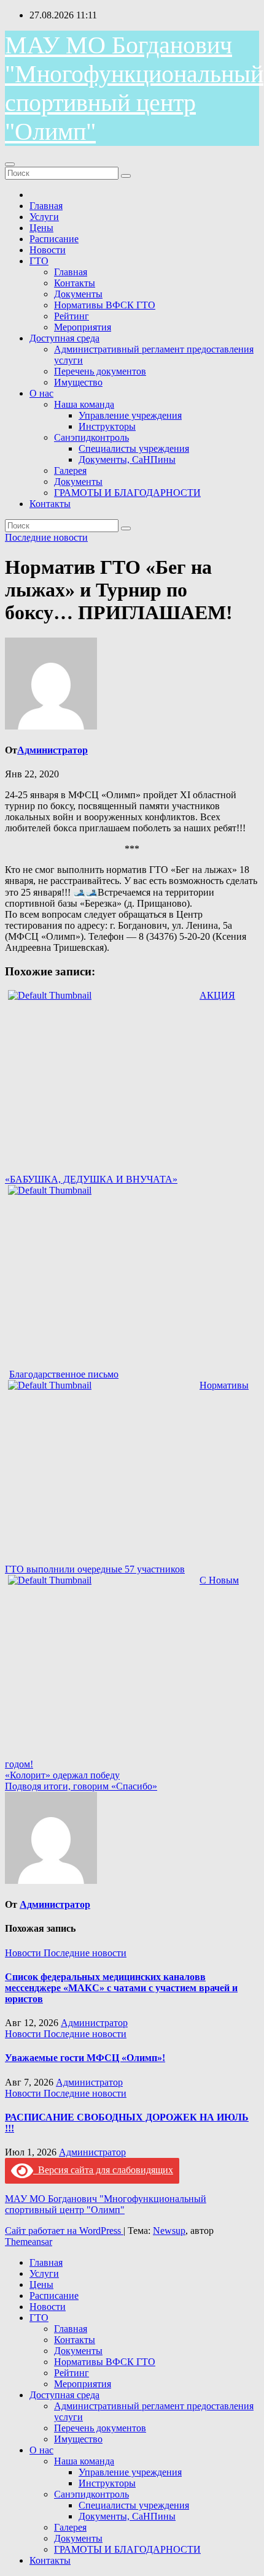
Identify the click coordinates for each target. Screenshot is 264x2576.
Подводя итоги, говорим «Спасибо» (81, 1786)
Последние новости (46, 537)
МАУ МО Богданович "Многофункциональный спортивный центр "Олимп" (106, 2204)
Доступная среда (64, 338)
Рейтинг (72, 316)
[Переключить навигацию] (10, 164)
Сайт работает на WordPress (64, 2231)
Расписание (54, 239)
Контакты (75, 283)
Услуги (44, 217)
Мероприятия (83, 327)
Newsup (169, 2231)
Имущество (78, 382)
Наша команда (84, 404)
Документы (78, 294)
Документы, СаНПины (127, 459)
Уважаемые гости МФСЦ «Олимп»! (85, 2058)
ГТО (39, 261)
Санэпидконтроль (91, 437)
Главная (46, 206)
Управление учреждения (130, 415)
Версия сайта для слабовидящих (103, 2170)
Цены (41, 228)
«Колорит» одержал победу (62, 1775)
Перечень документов (100, 371)
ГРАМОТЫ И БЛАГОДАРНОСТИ (127, 493)
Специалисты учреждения (134, 448)
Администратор (52, 750)
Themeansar (29, 2242)
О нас (41, 393)
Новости (48, 250)
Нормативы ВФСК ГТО (105, 305)
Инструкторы (107, 426)
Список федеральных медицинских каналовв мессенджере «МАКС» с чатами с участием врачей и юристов (121, 1988)
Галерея (70, 471)
